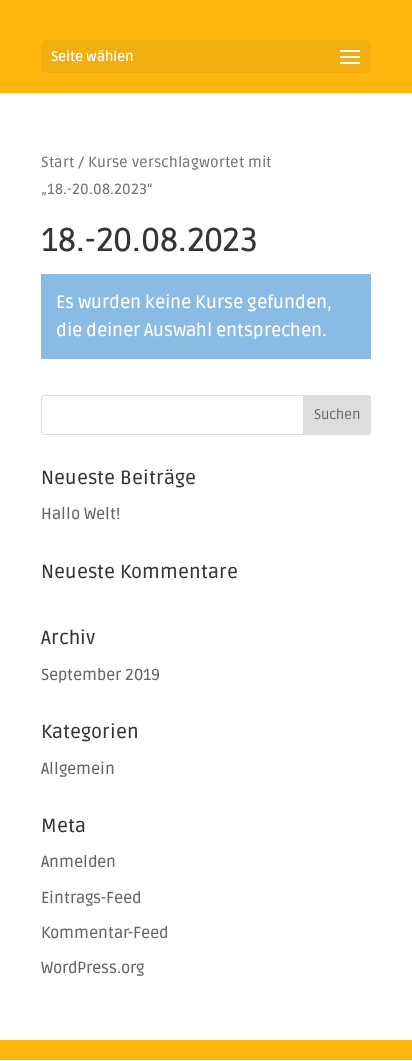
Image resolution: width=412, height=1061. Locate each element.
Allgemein (78, 769)
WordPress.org (92, 968)
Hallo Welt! (80, 514)
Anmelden (78, 862)
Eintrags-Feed (91, 898)
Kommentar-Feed (104, 933)
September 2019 (100, 675)
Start (57, 162)
